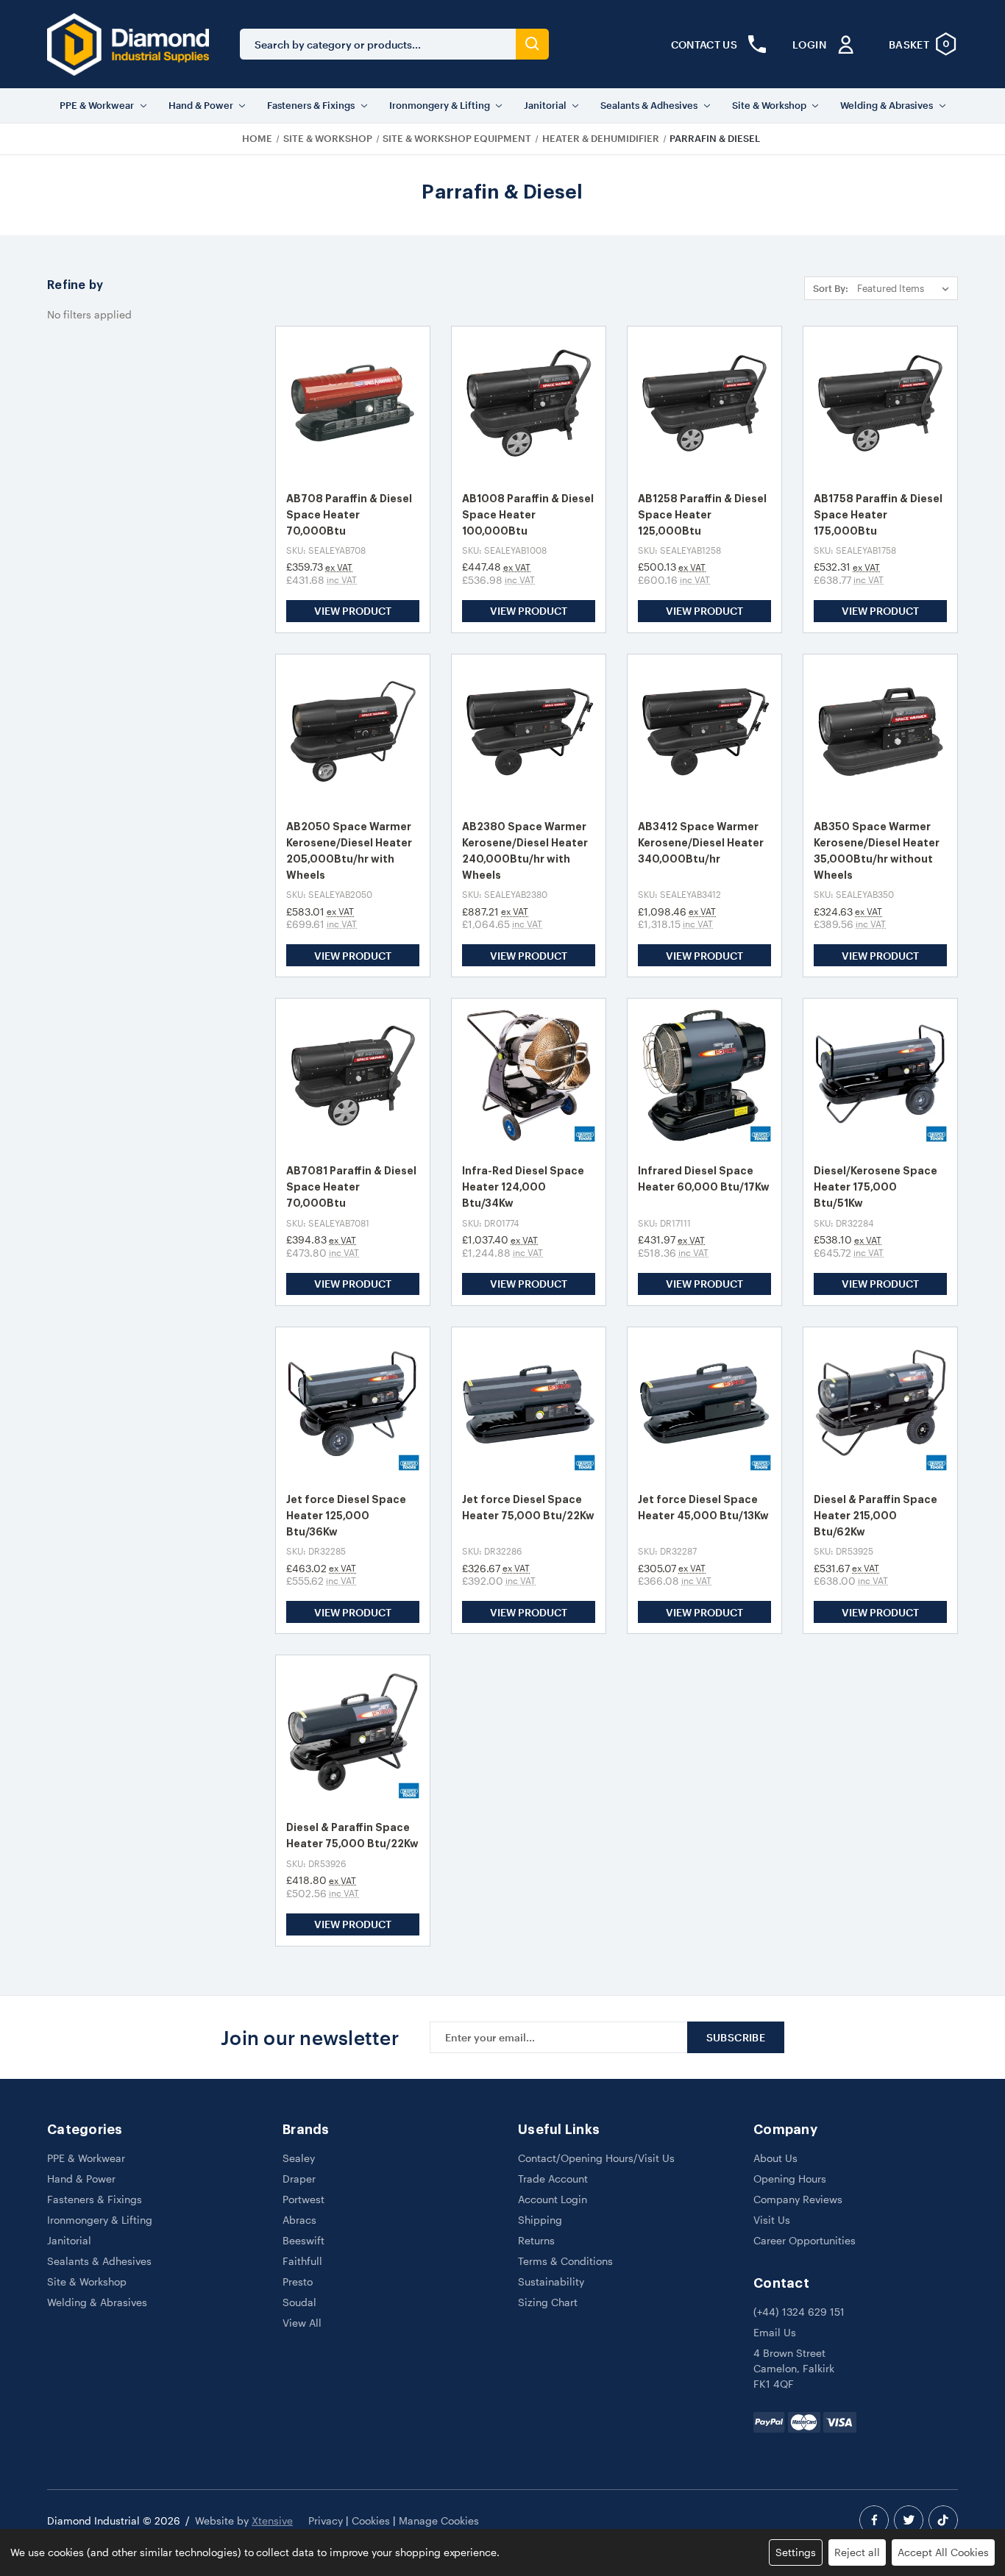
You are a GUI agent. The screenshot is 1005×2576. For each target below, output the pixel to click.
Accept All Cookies (943, 2552)
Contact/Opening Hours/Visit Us (596, 2158)
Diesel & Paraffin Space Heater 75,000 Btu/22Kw (352, 1835)
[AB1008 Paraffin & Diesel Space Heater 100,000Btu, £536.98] (529, 403)
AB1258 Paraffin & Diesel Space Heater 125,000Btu (702, 515)
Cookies (371, 2520)
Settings (796, 2552)
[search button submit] (532, 44)
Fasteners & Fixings (311, 105)
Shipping (540, 2220)
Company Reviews (798, 2199)
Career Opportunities (805, 2240)
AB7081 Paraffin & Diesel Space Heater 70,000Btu (351, 1187)
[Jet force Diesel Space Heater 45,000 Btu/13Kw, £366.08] (704, 1404)
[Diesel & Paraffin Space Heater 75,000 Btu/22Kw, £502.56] (353, 1732)
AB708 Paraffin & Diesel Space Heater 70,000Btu (349, 515)
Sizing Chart (548, 2302)
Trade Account (553, 2179)
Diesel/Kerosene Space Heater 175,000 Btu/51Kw (876, 1187)
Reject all (857, 2552)
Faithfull (302, 2261)
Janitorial (545, 105)
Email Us (775, 2332)
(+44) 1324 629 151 (799, 2312)
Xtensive (272, 2520)
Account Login (553, 2199)
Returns (536, 2240)
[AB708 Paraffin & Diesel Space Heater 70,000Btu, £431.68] (353, 403)
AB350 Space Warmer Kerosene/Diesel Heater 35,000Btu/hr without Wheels (877, 851)
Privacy (326, 2520)
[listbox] (906, 288)
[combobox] (378, 44)
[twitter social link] (909, 2520)
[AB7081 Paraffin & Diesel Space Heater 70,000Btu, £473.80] (353, 1075)
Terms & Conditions (565, 2261)
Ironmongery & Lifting (440, 105)
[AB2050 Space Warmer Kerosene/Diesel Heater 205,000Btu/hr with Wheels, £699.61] (353, 731)
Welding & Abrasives (887, 105)
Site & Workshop (769, 105)
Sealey (299, 2158)
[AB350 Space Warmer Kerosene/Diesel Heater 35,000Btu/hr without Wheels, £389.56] (880, 731)
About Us (775, 2158)
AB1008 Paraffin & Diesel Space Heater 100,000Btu (528, 515)
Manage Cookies (439, 2520)
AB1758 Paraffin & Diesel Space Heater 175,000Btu (878, 515)
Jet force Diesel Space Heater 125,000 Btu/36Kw (346, 1516)
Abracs (299, 2220)
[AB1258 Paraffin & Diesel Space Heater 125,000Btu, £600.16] (704, 403)
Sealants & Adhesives (649, 105)
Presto (298, 2281)
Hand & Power (201, 105)
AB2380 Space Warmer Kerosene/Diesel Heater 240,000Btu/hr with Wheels (525, 851)
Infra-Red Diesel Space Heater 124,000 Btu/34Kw (523, 1187)
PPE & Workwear (97, 105)
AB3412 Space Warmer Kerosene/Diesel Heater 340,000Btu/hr (701, 843)
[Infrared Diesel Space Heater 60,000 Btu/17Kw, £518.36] (704, 1075)
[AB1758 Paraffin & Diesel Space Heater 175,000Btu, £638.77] (880, 403)
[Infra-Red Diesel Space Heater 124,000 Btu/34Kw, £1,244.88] (529, 1075)
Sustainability (551, 2281)
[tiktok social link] (943, 2520)
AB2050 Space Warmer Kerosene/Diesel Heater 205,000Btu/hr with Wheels (349, 851)
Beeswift (303, 2240)
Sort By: (831, 288)
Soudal (299, 2302)
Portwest (303, 2199)
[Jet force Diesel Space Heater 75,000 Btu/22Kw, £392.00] (529, 1404)
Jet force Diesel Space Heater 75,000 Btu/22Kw (528, 1508)
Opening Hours (790, 2179)
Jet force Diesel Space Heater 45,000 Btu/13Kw (703, 1508)
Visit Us (772, 2220)
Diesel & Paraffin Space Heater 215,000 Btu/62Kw (876, 1516)
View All (302, 2323)
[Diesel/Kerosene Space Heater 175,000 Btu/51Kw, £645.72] (880, 1075)
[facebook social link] (874, 2520)
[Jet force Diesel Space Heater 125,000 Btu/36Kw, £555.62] (353, 1404)
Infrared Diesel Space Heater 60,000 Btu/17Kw (704, 1179)
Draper (299, 2179)
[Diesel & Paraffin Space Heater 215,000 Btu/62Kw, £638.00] (880, 1404)
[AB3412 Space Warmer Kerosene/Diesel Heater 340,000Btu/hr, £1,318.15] (704, 731)
